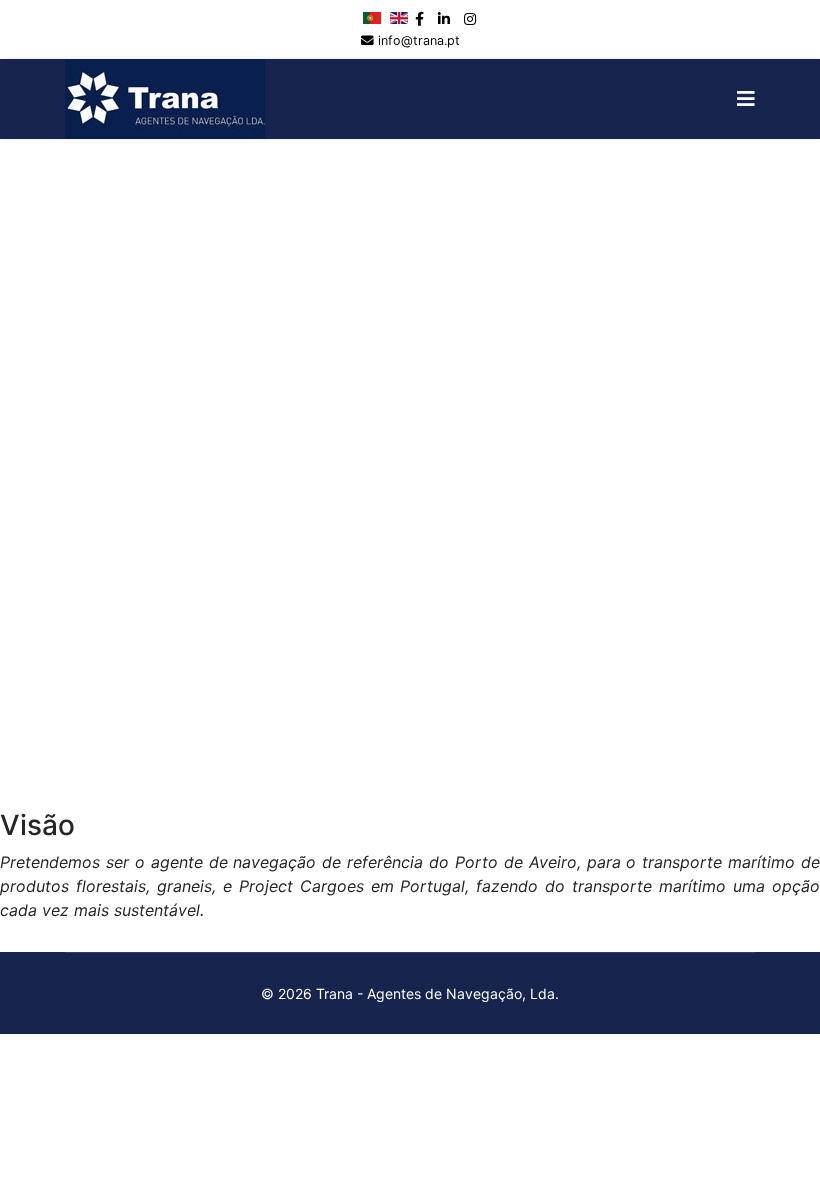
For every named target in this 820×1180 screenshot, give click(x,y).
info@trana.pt (419, 40)
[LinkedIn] (444, 18)
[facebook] (419, 18)
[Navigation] (746, 99)
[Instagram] (470, 18)
